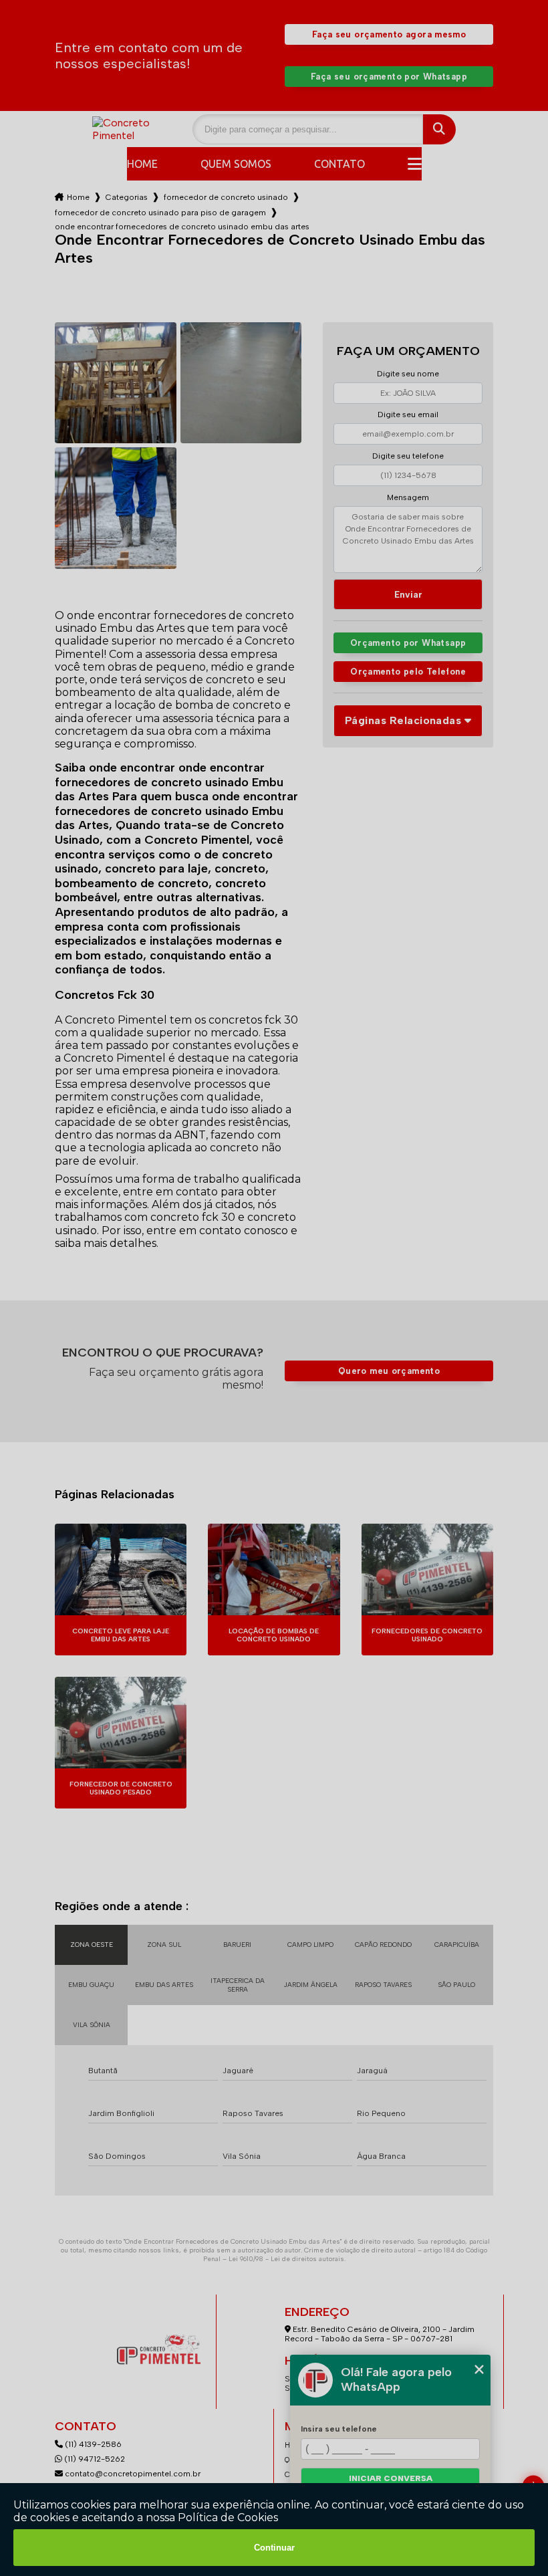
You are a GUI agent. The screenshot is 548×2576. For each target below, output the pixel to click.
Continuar (274, 2548)
